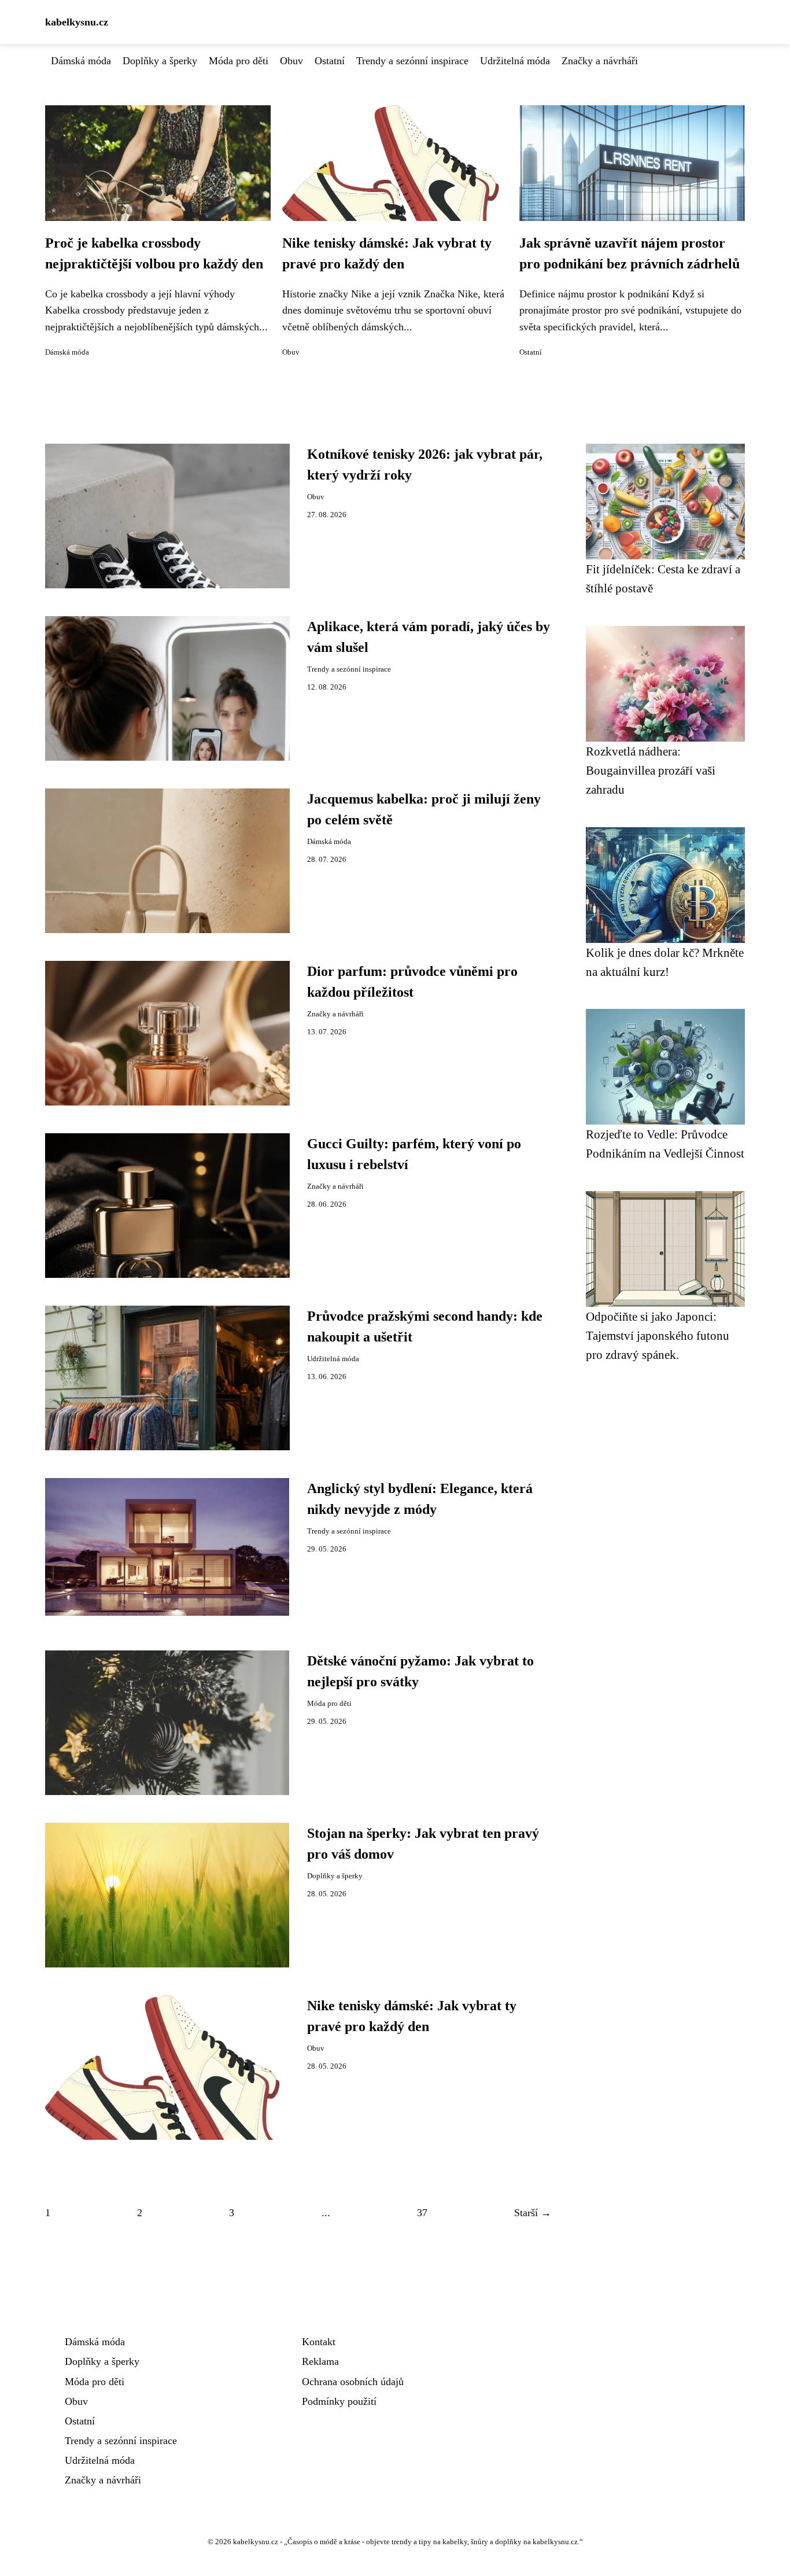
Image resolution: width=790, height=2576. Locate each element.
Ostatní (330, 61)
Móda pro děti (239, 61)
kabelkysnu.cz (77, 22)
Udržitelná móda (515, 61)
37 (422, 2213)
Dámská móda (81, 61)
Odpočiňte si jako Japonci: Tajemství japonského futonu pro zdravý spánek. (658, 1336)
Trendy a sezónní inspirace (412, 61)
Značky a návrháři (600, 61)
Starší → (533, 2213)
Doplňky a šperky (160, 61)
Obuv (291, 61)
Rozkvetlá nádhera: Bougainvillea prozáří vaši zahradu (651, 771)
